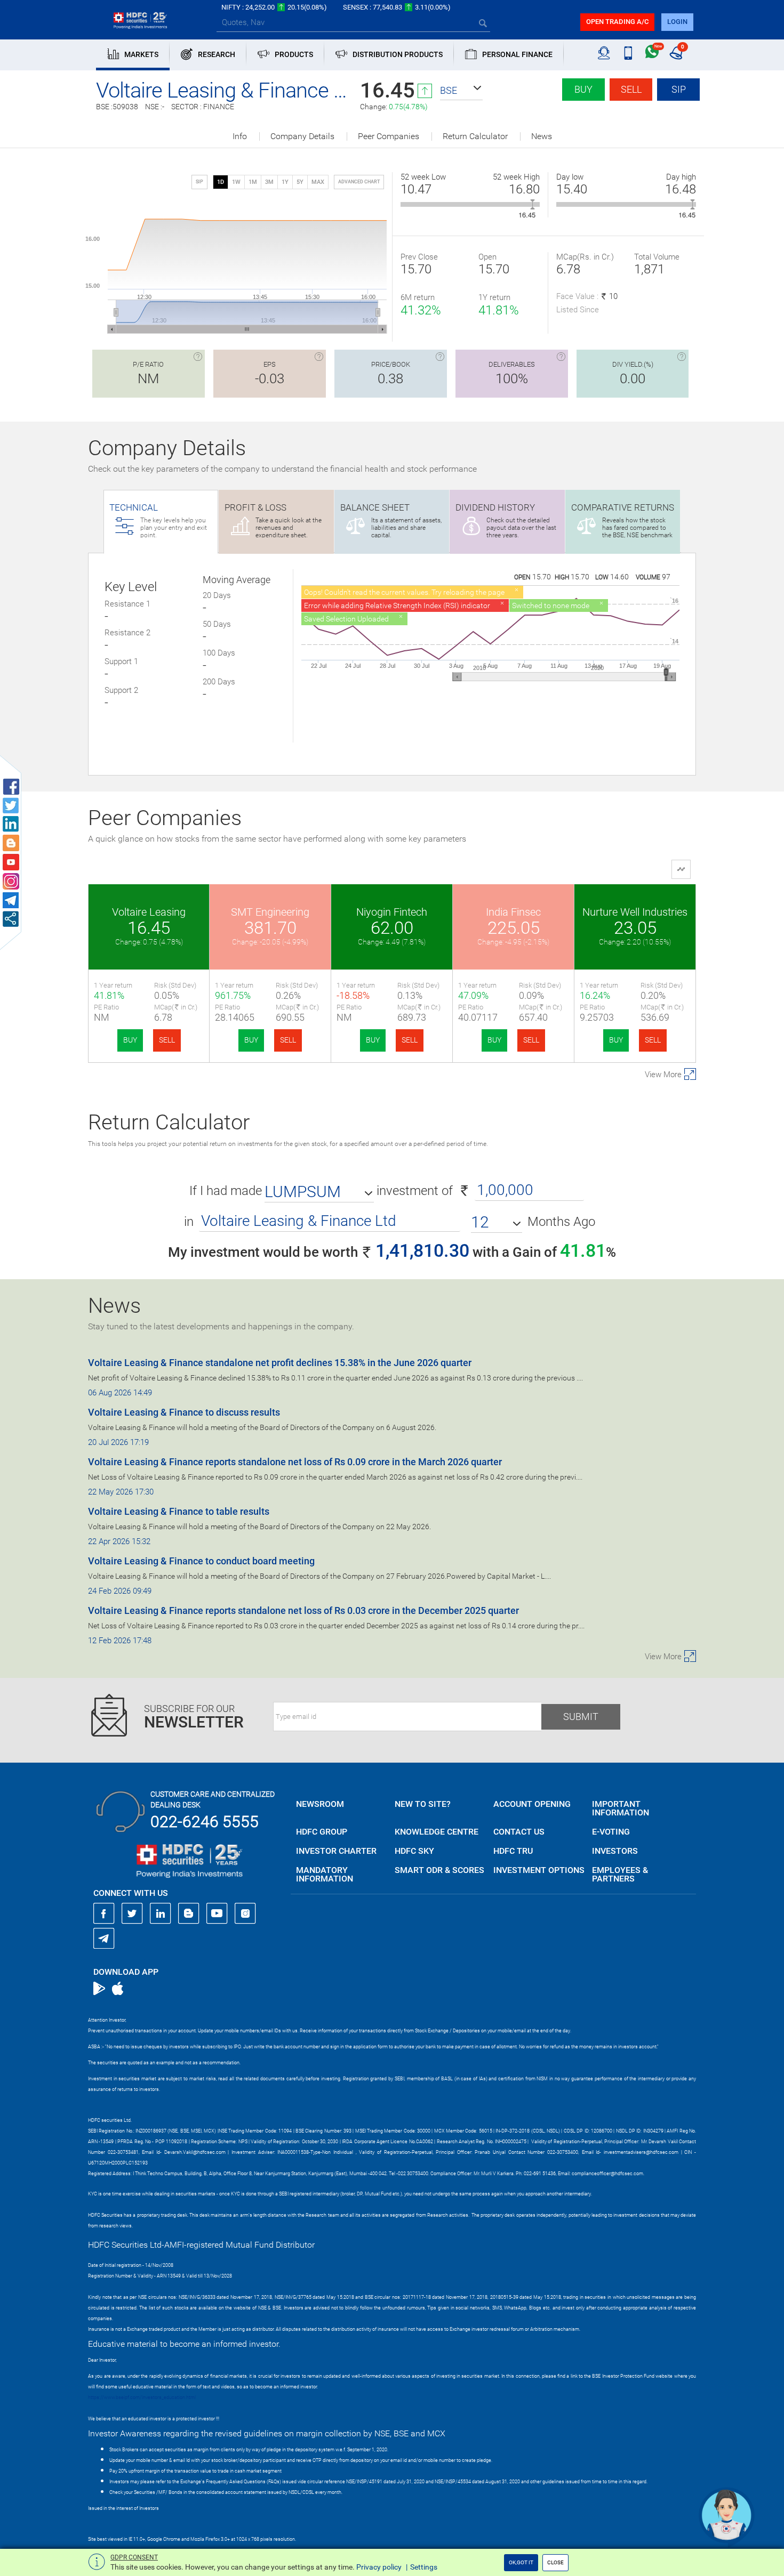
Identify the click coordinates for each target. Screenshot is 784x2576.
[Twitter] (132, 1913)
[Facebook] (104, 1913)
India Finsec (513, 912)
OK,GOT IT (521, 2562)
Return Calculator (475, 136)
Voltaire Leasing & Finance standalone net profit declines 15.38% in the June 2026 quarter (280, 1363)
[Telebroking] (604, 53)
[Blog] (189, 1913)
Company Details (302, 136)
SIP (679, 89)
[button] (461, 91)
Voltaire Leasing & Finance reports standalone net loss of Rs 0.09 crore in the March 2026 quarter (295, 1462)
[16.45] (533, 204)
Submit (581, 1717)
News (542, 136)
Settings (424, 2567)
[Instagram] (245, 1913)
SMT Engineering (270, 912)
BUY (130, 1040)
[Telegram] (104, 1938)
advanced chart (359, 182)
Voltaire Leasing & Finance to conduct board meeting (201, 1561)
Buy (583, 89)
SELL (167, 1040)
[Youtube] (217, 1913)
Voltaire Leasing (149, 912)
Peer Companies (389, 136)
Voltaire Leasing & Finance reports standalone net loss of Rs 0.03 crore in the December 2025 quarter (303, 1610)
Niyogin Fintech (392, 912)
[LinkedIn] (161, 1913)
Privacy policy (379, 2567)
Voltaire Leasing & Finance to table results (179, 1511)
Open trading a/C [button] (617, 22)
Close (555, 2562)
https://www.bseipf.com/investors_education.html (142, 2397)
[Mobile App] (628, 53)
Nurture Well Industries (635, 912)
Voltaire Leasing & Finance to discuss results (184, 1412)
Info (240, 136)
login (677, 22)
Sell (631, 89)
